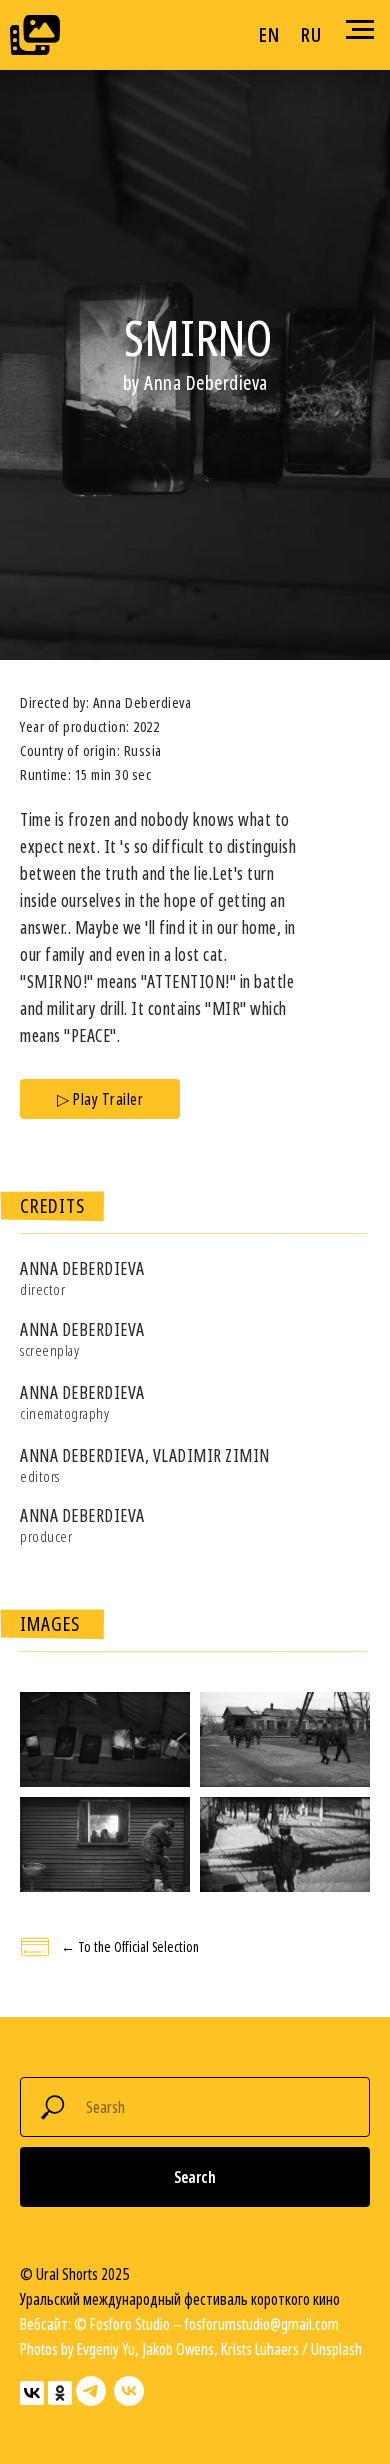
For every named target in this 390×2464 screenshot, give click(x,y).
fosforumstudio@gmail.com (262, 2324)
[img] (35, 35)
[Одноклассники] (60, 2393)
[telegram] (91, 2391)
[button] (100, 1099)
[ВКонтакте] (32, 2393)
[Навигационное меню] (360, 30)
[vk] (129, 2391)
